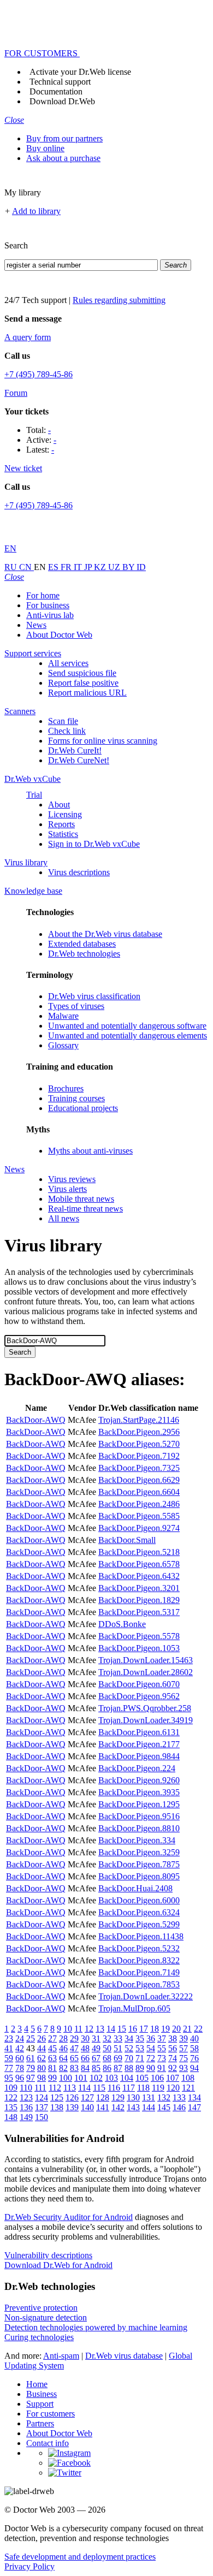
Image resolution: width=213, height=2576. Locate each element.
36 (151, 2038)
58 (194, 2048)
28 (63, 2038)
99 (52, 2078)
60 (20, 2058)
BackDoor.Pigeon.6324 (139, 1912)
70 (129, 2058)
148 (11, 2117)
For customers (51, 2414)
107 (173, 2078)
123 (26, 2097)
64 (63, 2058)
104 (127, 2078)
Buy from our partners (64, 138)
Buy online (45, 148)
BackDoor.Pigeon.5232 (139, 1948)
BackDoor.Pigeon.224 (137, 1768)
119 (158, 2088)
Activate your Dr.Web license (80, 72)
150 (42, 2117)
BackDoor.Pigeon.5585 (139, 1516)
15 (122, 2029)
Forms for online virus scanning (103, 741)
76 (194, 2058)
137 (42, 2107)
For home (43, 595)
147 (194, 2107)
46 (63, 2048)
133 (179, 2097)
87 (118, 2068)
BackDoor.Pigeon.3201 (139, 1588)
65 (74, 2058)
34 (129, 2038)
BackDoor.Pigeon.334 (137, 1840)
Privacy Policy (29, 2566)
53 (140, 2048)
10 (68, 2029)
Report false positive (83, 683)
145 (164, 2107)
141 (103, 2107)
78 (20, 2068)
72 (151, 2058)
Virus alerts (67, 1189)
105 (142, 2078)
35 (140, 2038)
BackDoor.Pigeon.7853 (139, 1984)
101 (81, 2078)
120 (173, 2088)
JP (89, 567)
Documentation (56, 91)
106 (157, 2078)
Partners (40, 2423)
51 (118, 2048)
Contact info (48, 2443)
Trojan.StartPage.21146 (139, 1420)
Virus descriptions (79, 872)
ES (54, 567)
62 (42, 2058)
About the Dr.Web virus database (105, 934)
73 (162, 2058)
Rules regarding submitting (119, 300)
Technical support (60, 82)
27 (52, 2038)
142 (118, 2107)
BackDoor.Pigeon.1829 (139, 1600)
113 (70, 2088)
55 (162, 2048)
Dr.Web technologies (84, 954)
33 (118, 2038)
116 (114, 2088)
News (36, 625)
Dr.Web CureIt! (75, 750)
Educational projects (83, 1108)
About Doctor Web (59, 635)
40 (194, 2038)
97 (31, 2078)
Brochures (66, 1088)
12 (89, 2029)
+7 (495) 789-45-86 (39, 374)
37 (162, 2038)
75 (184, 2058)
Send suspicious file (82, 673)
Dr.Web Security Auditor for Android (69, 2217)
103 (111, 2078)
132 (164, 2097)
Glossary (63, 1045)
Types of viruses (76, 1006)
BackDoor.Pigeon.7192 (139, 1456)
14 (111, 2029)
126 (72, 2097)
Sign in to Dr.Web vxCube (94, 844)
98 (42, 2078)
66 (85, 2058)
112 (55, 2088)
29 (74, 2038)
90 (151, 2068)
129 (118, 2097)
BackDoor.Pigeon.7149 (139, 1972)
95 (9, 2078)
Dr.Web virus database (124, 2356)
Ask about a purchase (63, 158)
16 (133, 2029)
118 (143, 2088)
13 (100, 2029)
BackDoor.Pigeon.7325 (139, 1468)
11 (78, 2029)
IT (79, 567)
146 (179, 2107)
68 (107, 2058)
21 (187, 2029)
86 (107, 2068)
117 (129, 2088)
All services (68, 663)
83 (74, 2068)
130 (133, 2097)
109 (11, 2088)
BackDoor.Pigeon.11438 (141, 1936)
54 (151, 2048)
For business (48, 605)
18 (155, 2029)
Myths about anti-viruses (90, 1151)
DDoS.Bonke (122, 1624)
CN (26, 567)
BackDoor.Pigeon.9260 (139, 1780)
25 (31, 2038)
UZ (115, 567)
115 (99, 2088)
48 (85, 2048)
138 (57, 2107)
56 (173, 2048)
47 (74, 2048)
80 (42, 2068)
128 (103, 2097)
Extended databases (82, 944)
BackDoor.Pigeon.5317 (139, 1612)
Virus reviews (72, 1179)
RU (12, 567)
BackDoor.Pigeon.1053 (139, 1648)
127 (87, 2097)
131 (149, 2097)
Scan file (63, 721)
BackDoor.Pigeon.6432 (139, 1576)
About (59, 805)
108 (188, 2078)
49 (96, 2048)
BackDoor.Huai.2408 (135, 1888)
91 (162, 2068)
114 (84, 2088)
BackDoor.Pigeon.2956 (139, 1432)
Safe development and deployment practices (80, 2557)
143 (133, 2107)
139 (72, 2107)
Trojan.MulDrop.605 (134, 2008)
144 (149, 2107)
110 (26, 2088)
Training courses (76, 1098)
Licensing (65, 814)
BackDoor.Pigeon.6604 (139, 1492)
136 (26, 2107)
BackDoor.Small (127, 1540)
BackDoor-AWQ (36, 1420)
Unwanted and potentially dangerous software (127, 1026)
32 (107, 2038)
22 (198, 2029)
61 (31, 2058)
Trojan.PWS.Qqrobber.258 (145, 1708)
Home (37, 2384)
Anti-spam (61, 2356)
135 (11, 2107)
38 (173, 2038)
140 (87, 2107)
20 (176, 2029)
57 (184, 2048)
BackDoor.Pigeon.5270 (139, 1444)
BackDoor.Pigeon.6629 (139, 1480)
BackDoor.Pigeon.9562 (139, 1696)
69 (118, 2058)
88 (129, 2068)
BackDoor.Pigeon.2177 (139, 1744)
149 (26, 2117)
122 (11, 2097)
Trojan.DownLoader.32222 (146, 1996)
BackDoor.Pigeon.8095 (139, 1876)
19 (165, 2029)
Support (40, 2404)
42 (20, 2048)
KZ (101, 567)
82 (63, 2068)
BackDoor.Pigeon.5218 (139, 1552)
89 (140, 2068)
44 (42, 2048)
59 (9, 2058)
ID (141, 567)
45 (52, 2048)
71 (140, 2058)
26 (42, 2038)
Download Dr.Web (62, 101)
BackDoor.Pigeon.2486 (139, 1504)
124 (42, 2097)
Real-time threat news (85, 1209)
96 (20, 2078)
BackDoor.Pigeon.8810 (139, 1828)
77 (9, 2068)
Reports (61, 824)
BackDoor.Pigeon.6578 (139, 1564)
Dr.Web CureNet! (79, 760)
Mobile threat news (81, 1199)
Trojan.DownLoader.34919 (146, 1720)
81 (52, 2068)
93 (184, 2068)
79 (31, 2068)
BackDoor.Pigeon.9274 (139, 1528)
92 (173, 2068)
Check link (67, 731)
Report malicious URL (87, 693)
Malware (63, 1016)
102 (96, 2078)
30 (85, 2038)
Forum (16, 393)
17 (144, 2029)
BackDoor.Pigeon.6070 (139, 1684)
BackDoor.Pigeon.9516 (139, 1816)
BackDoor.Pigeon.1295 (139, 1804)
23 (9, 2038)
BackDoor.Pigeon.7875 (139, 1864)
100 (66, 2078)
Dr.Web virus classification (94, 996)
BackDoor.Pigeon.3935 (139, 1792)
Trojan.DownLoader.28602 (146, 1672)
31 (96, 2038)
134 (194, 2097)
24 (20, 2038)
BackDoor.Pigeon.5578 (139, 1636)
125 (57, 2097)
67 (96, 2058)
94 (194, 2068)
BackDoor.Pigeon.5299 (139, 1924)
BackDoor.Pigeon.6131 (139, 1732)
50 (107, 2048)
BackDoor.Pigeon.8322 (139, 1960)
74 (173, 2058)
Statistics (63, 834)
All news (64, 1218)
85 (96, 2068)
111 (40, 2088)
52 (129, 2048)
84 (85, 2068)
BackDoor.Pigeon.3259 (139, 1852)
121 (188, 2088)
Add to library (36, 211)
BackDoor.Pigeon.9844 (139, 1756)
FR (67, 567)
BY (129, 567)
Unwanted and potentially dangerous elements (128, 1035)
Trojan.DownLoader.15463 (146, 1660)
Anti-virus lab (50, 615)
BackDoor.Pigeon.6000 (139, 1900)
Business (42, 2394)
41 (9, 2048)
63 (52, 2058)
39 (184, 2038)
